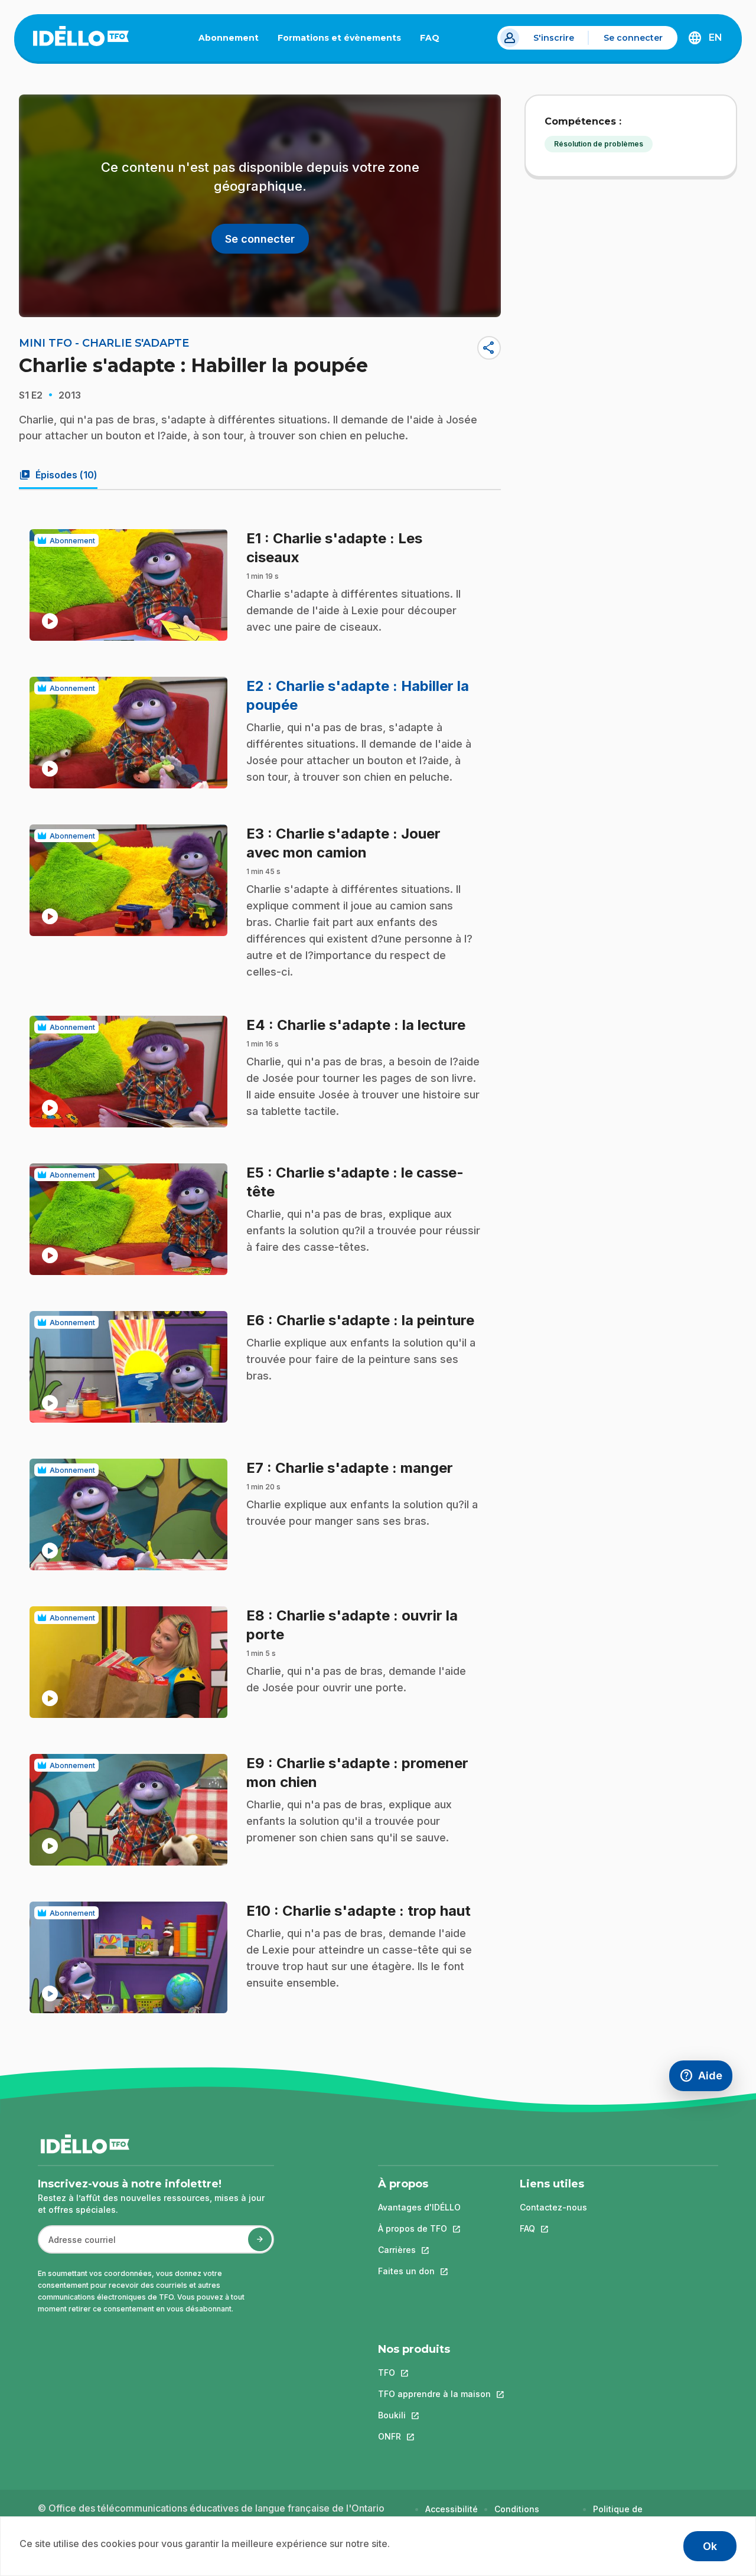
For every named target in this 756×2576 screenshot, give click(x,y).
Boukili (434, 2415)
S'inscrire (554, 38)
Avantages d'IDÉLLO (419, 2207)
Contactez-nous (553, 2207)
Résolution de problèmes (599, 144)
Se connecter (633, 38)
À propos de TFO (419, 2228)
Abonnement (229, 38)
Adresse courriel (77, 2246)
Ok (710, 2546)
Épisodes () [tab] (58, 475)
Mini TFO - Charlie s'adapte (104, 343)
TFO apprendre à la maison (434, 2394)
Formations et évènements (339, 38)
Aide (706, 2078)
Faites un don (419, 2271)
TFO (434, 2373)
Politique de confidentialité (623, 2515)
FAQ (434, 40)
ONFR (434, 2436)
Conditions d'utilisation (519, 2515)
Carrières (419, 2250)
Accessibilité (452, 2509)
